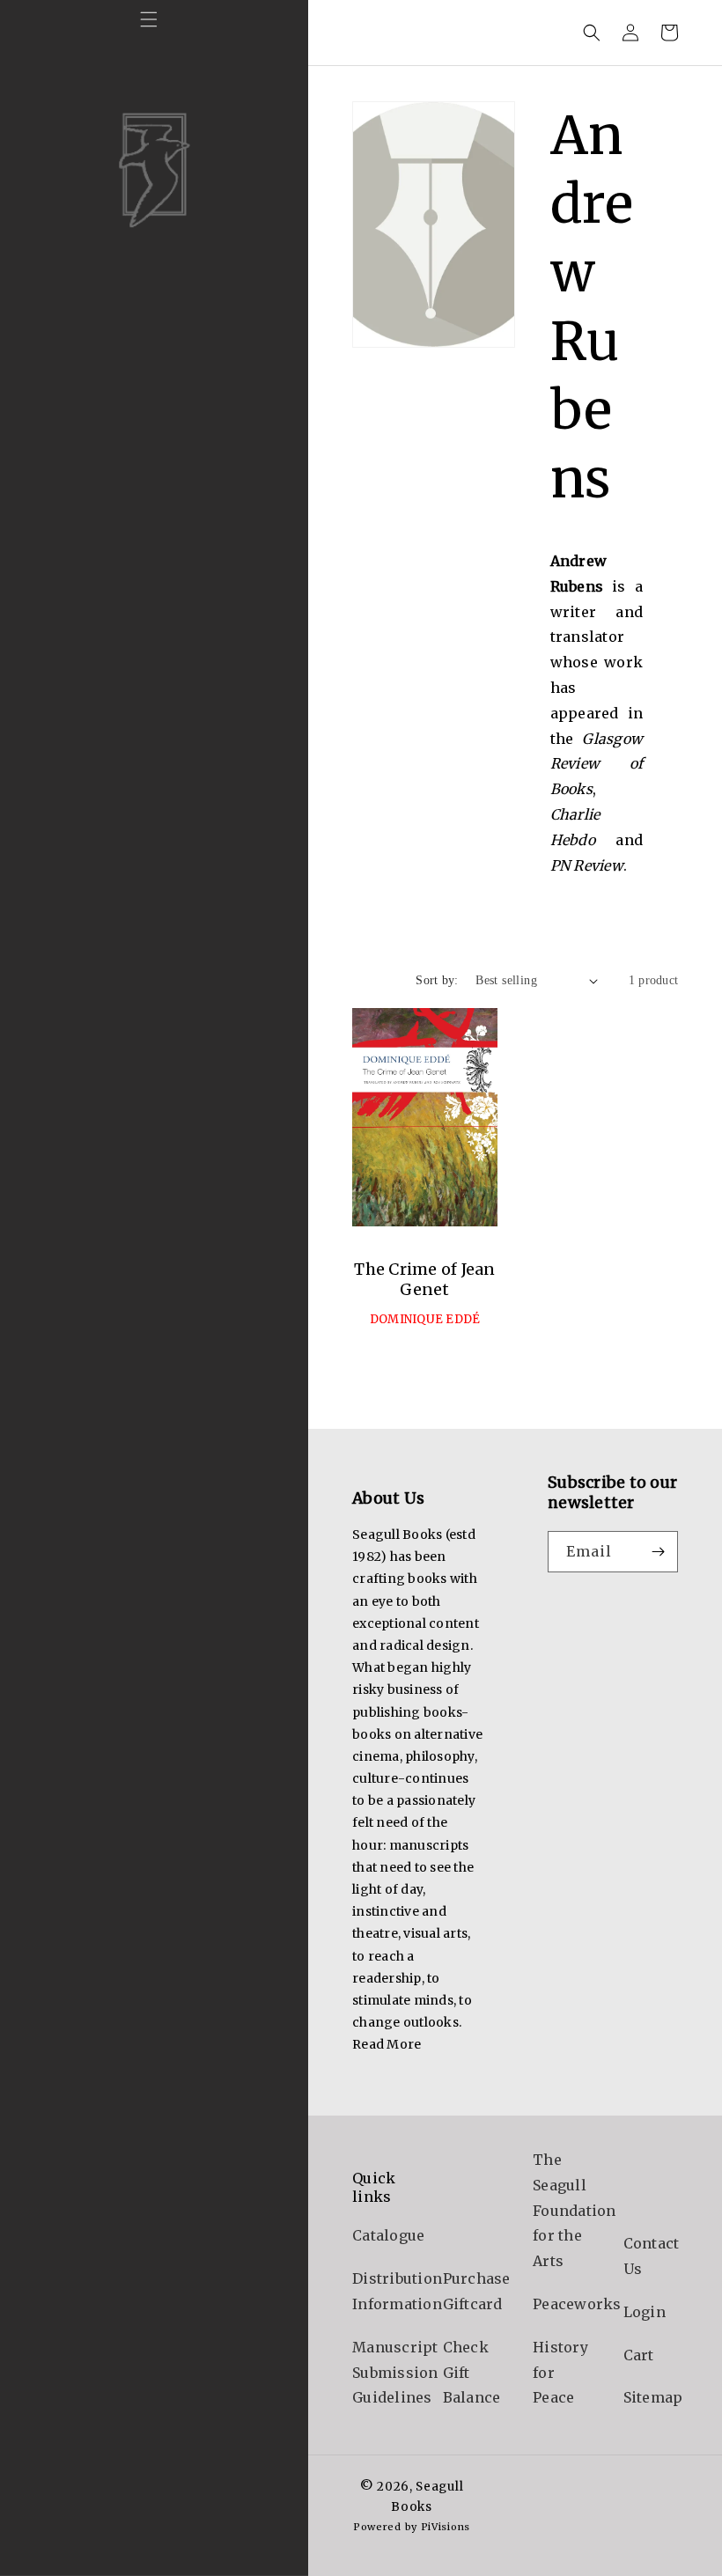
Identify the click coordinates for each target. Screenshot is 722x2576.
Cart (639, 2355)
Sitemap (653, 2397)
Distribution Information (397, 2291)
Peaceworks (577, 2304)
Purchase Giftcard (477, 2291)
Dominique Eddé (425, 1319)
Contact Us (652, 2256)
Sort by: (437, 980)
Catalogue (388, 2235)
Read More (387, 2044)
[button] (149, 19)
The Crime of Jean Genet (424, 1279)
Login (645, 2312)
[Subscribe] (658, 1552)
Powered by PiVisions (412, 2527)
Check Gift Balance (472, 2373)
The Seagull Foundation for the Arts (575, 2210)
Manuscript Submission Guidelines (395, 2373)
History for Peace (560, 2373)
